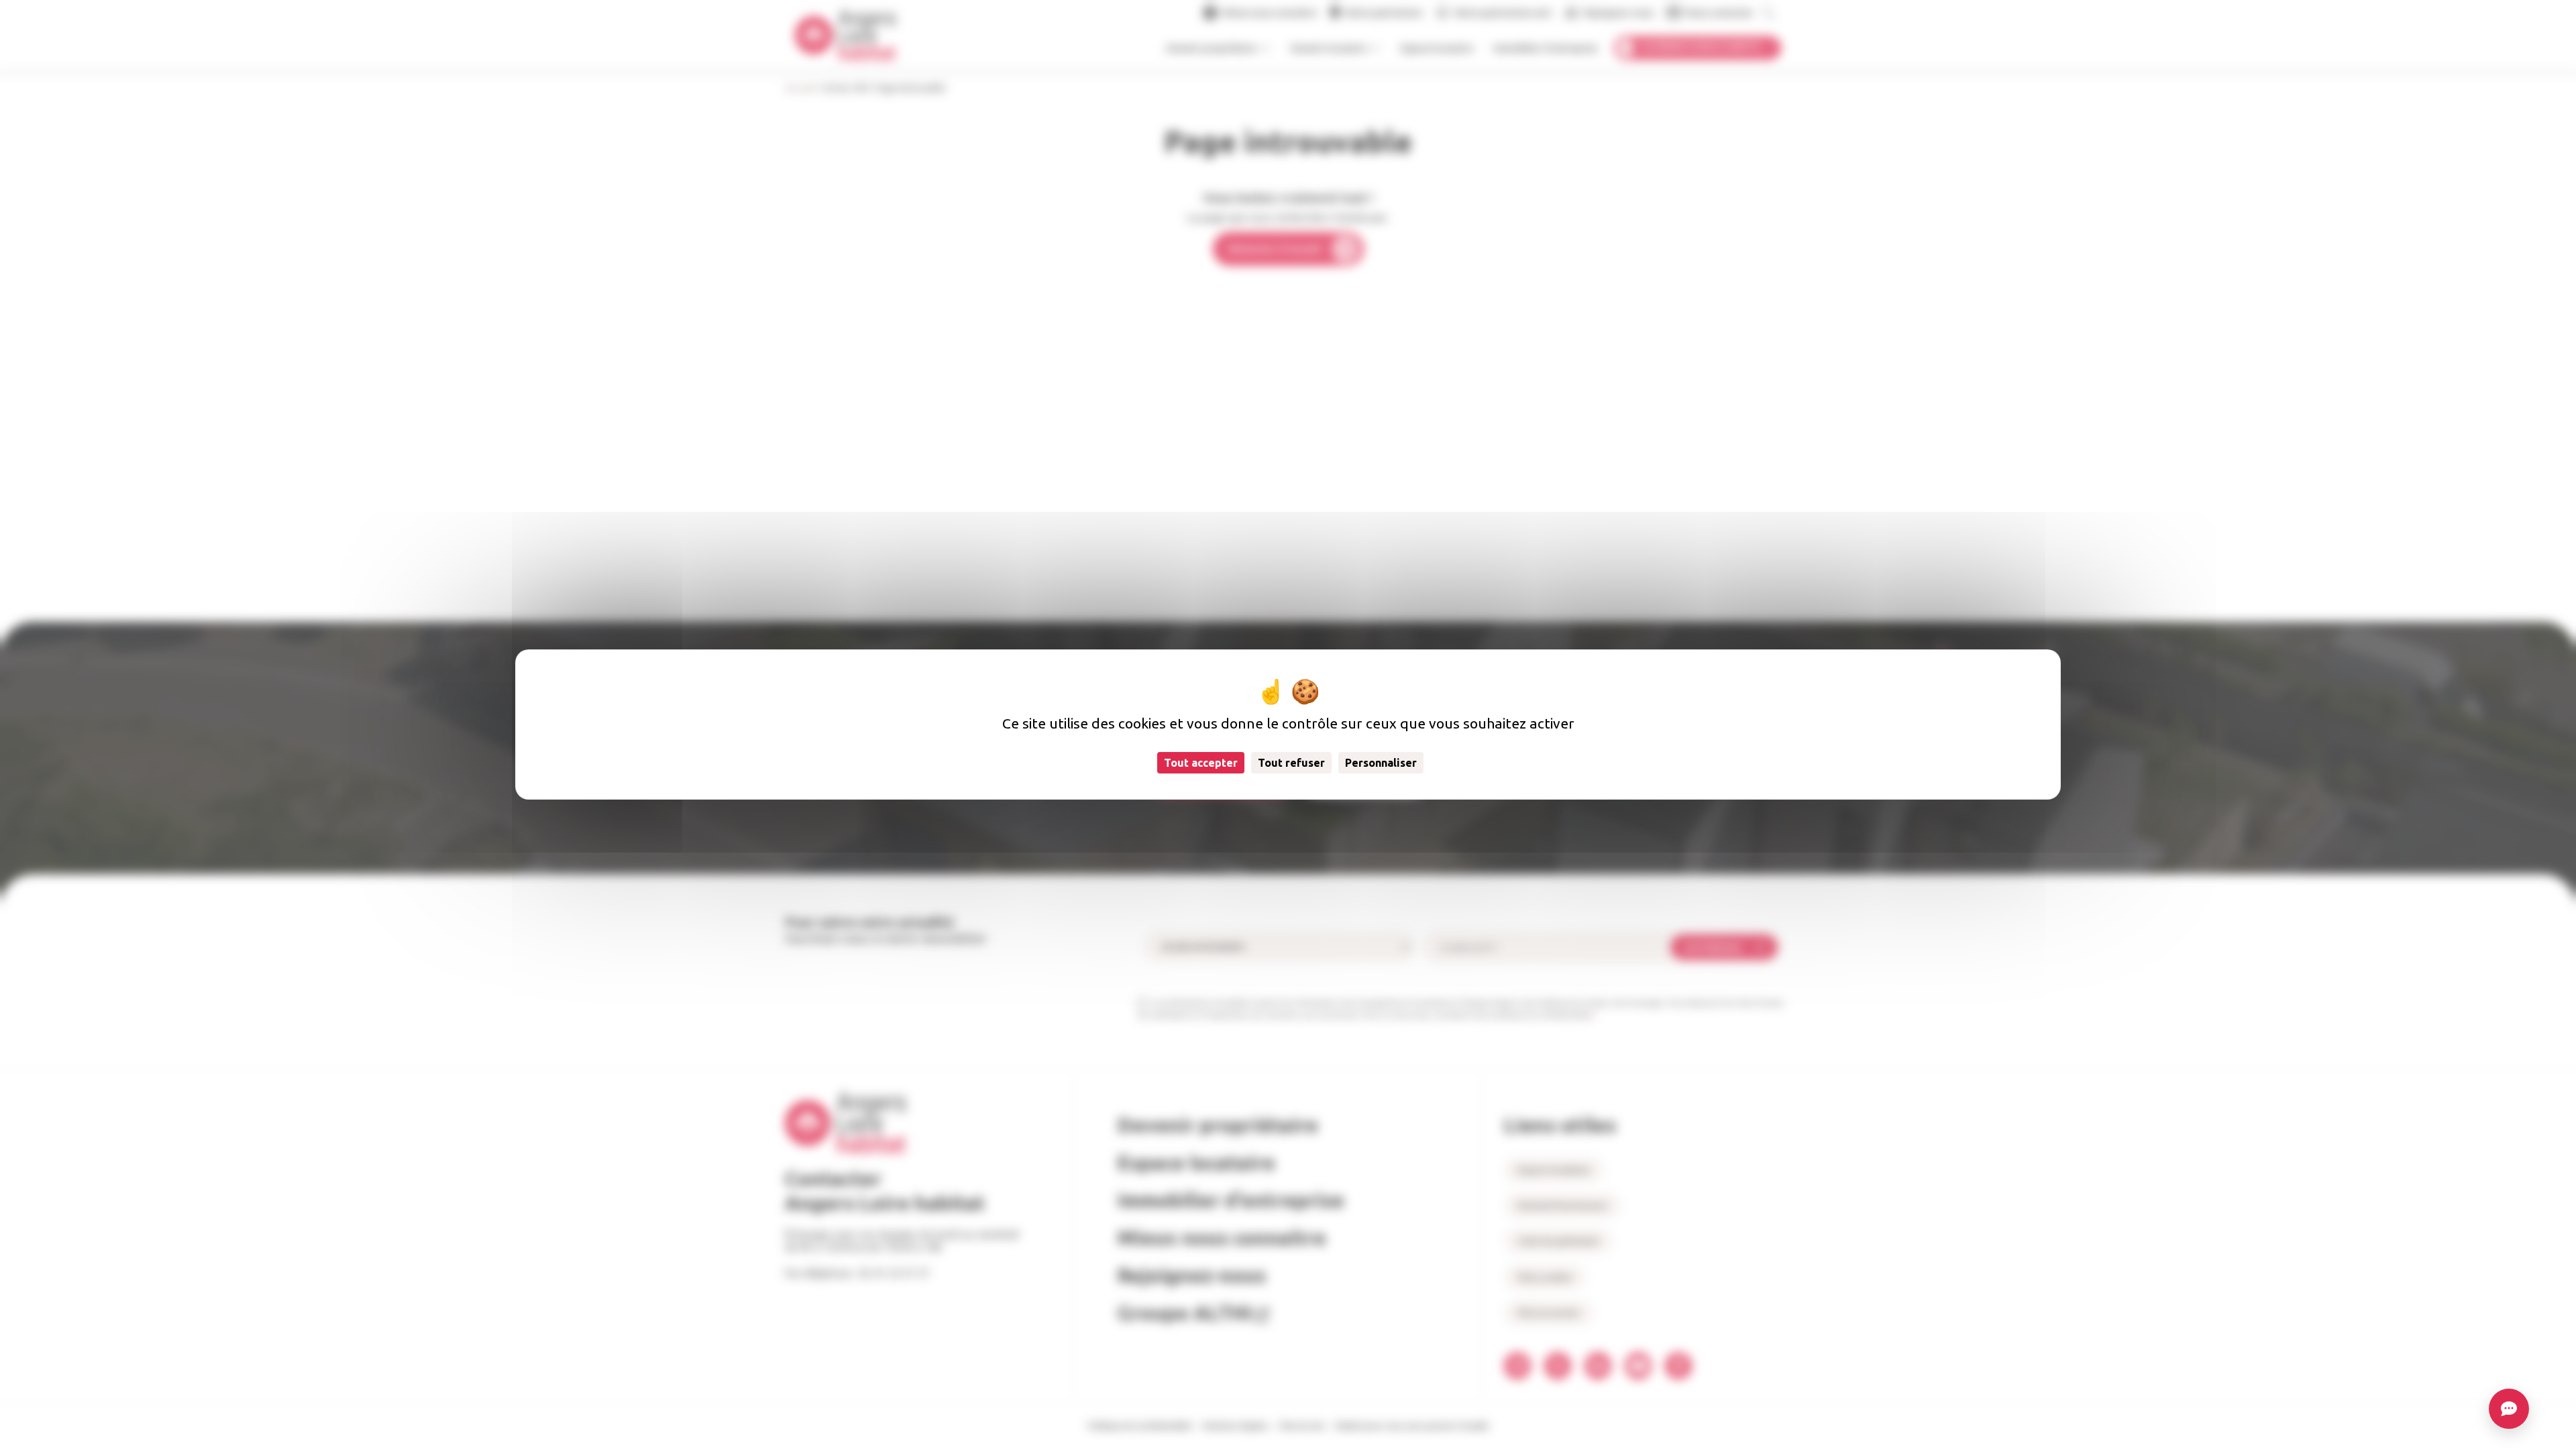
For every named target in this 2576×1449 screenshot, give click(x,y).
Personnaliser (1381, 763)
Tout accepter (1201, 763)
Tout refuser (1291, 763)
